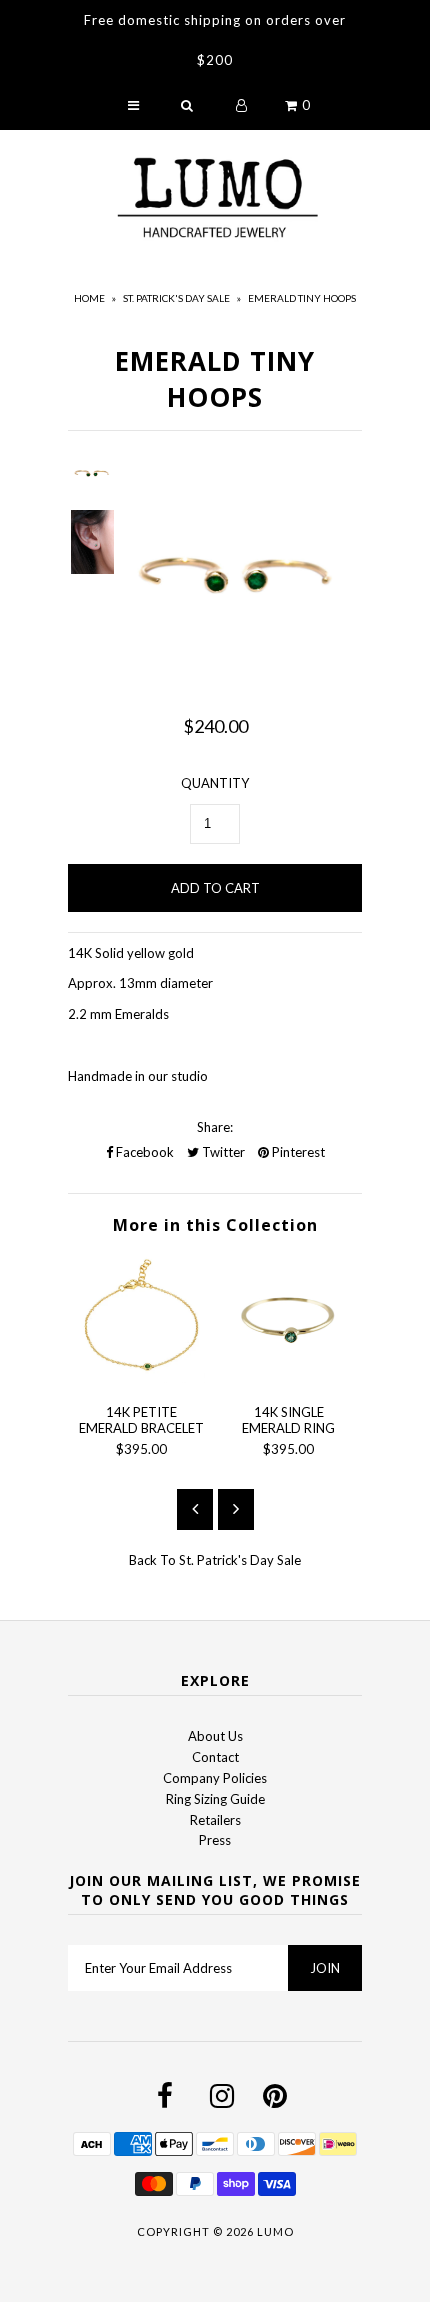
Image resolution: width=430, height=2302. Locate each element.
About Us (215, 1736)
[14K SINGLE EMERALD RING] (288, 1378)
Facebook (143, 1152)
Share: (215, 1127)
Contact (215, 1757)
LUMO (275, 2231)
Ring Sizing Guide (215, 1799)
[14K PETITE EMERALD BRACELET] (141, 1378)
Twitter (222, 1152)
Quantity (215, 783)
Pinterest (297, 1152)
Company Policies (215, 1778)
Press (215, 1840)
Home (89, 298)
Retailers (215, 1820)
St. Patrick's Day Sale (176, 298)
